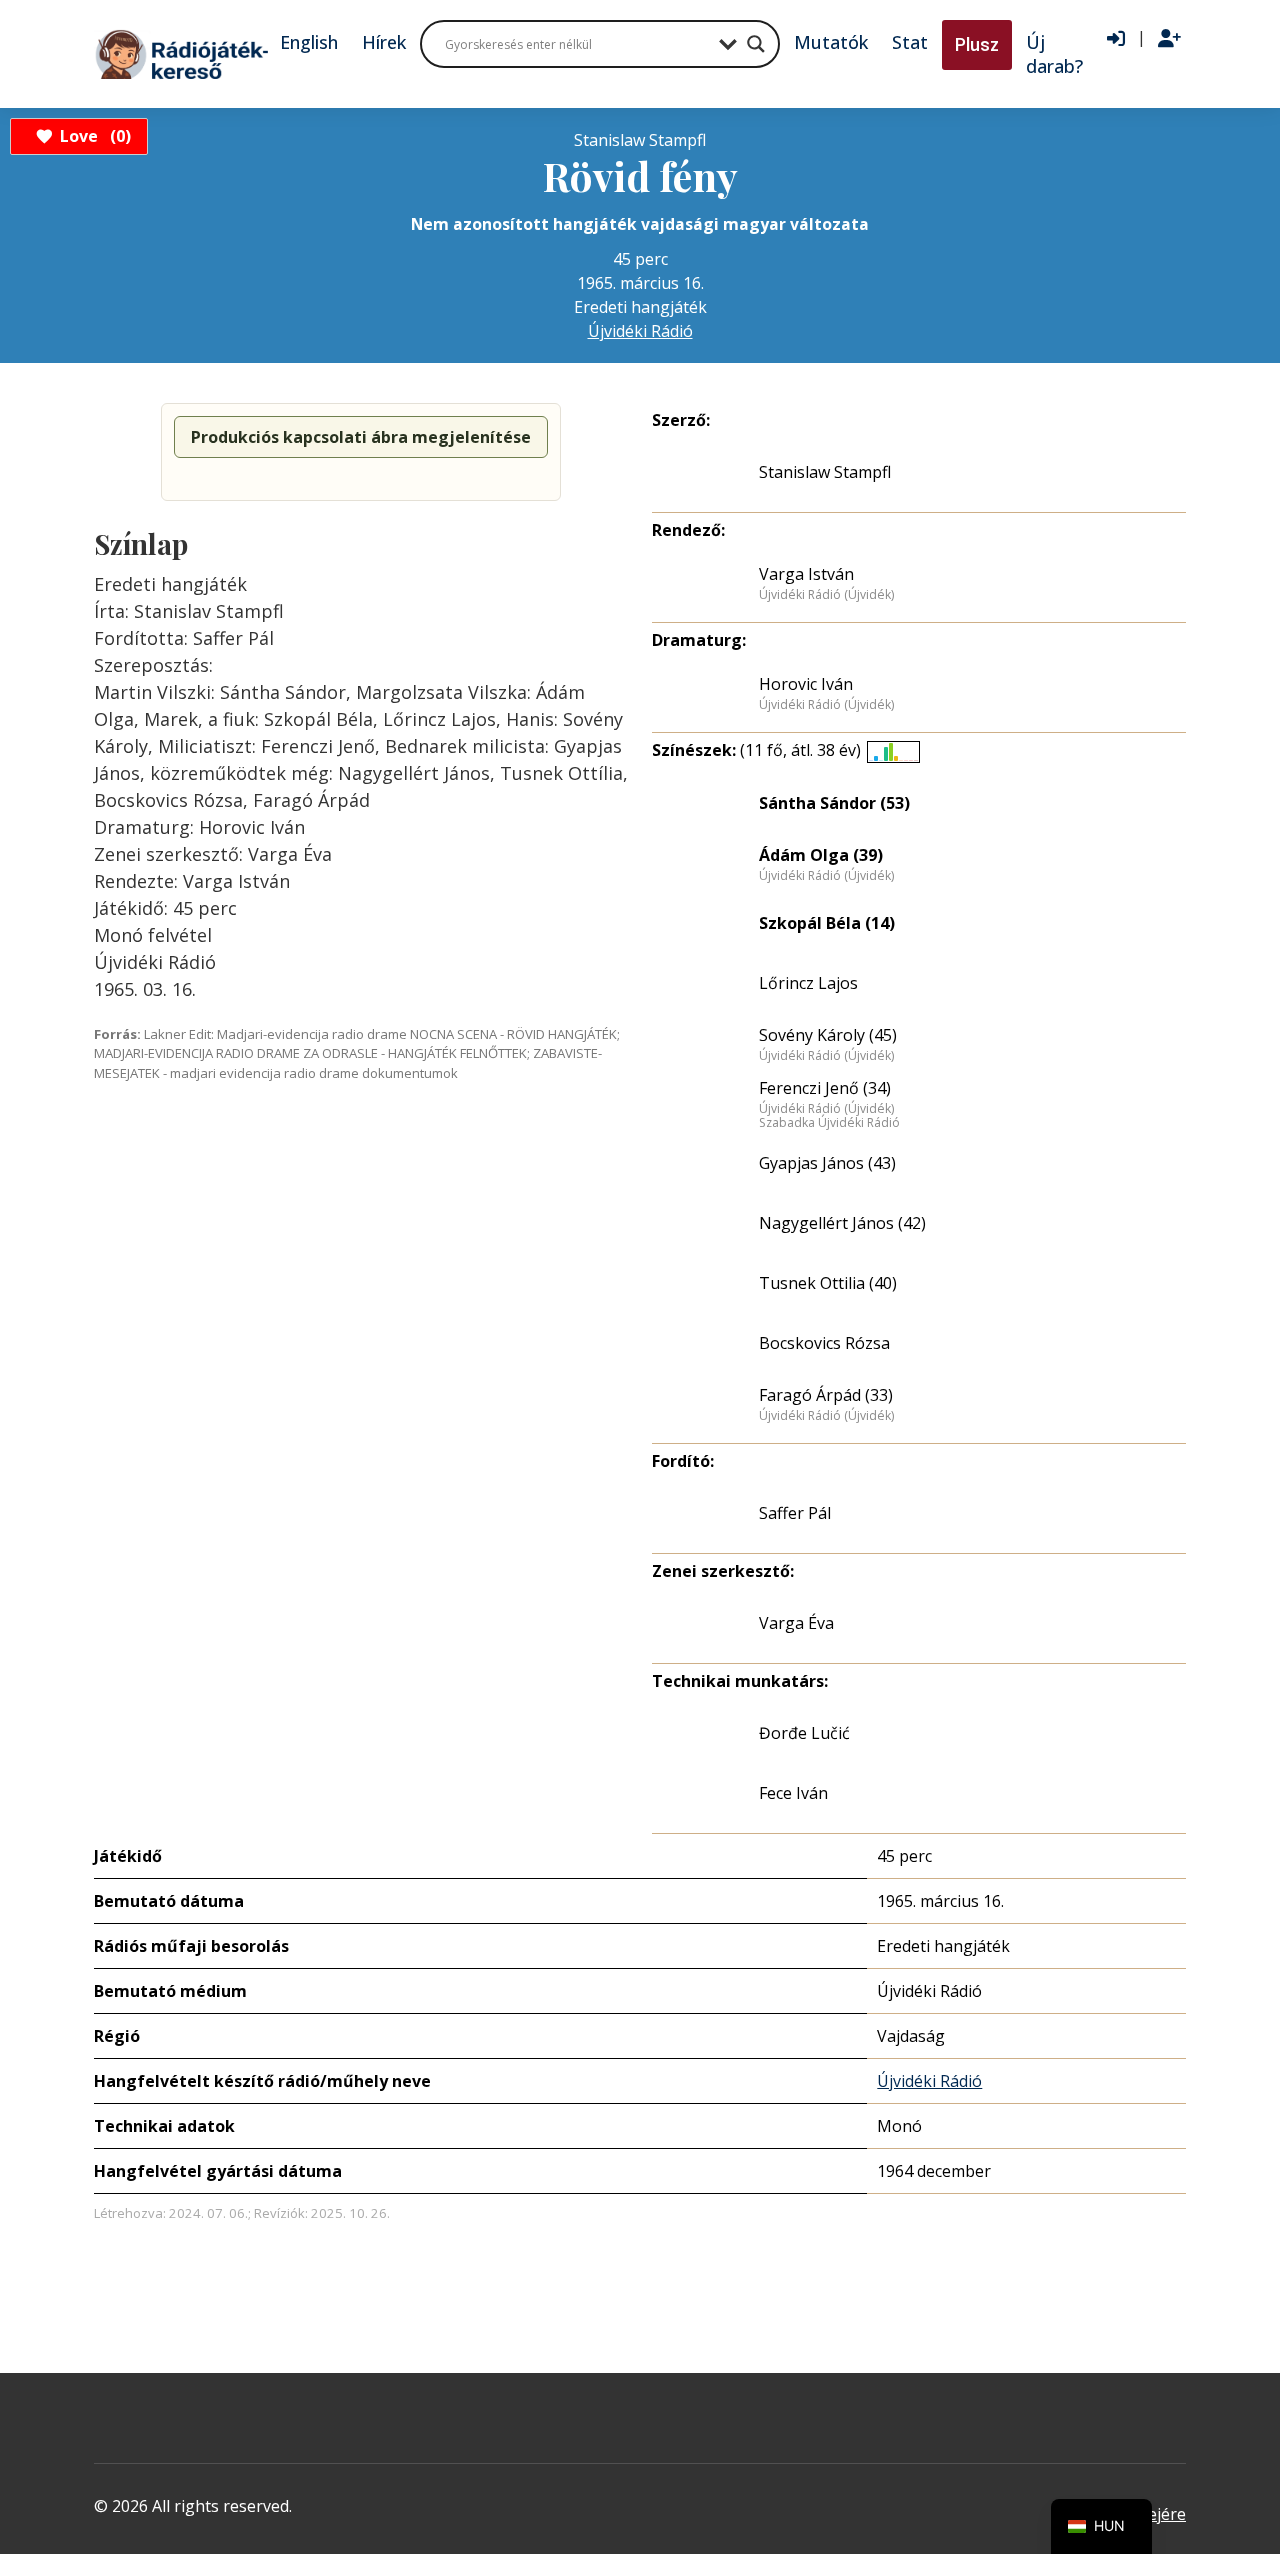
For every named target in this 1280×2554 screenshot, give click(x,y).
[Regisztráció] (1169, 39)
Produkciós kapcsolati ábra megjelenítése (361, 437)
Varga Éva (796, 1623)
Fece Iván (793, 1793)
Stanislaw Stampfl (825, 472)
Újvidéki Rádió (640, 331)
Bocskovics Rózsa (824, 1343)
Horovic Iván (806, 684)
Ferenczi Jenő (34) (825, 1088)
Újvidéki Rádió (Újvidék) (826, 595)
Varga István (806, 574)
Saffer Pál (795, 1513)
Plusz (977, 44)
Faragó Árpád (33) (826, 1395)
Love (92, 136)
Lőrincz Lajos (808, 983)
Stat (910, 42)
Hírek (384, 42)
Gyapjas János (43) (827, 1163)
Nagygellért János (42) (842, 1223)
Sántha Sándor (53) (834, 803)
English (309, 42)
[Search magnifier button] (756, 44)
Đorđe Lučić (804, 1733)
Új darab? (1054, 54)
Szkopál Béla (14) (827, 923)
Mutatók (831, 42)
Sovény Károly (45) (828, 1035)
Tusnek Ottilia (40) (828, 1283)
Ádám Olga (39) (821, 855)
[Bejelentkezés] (1116, 39)
